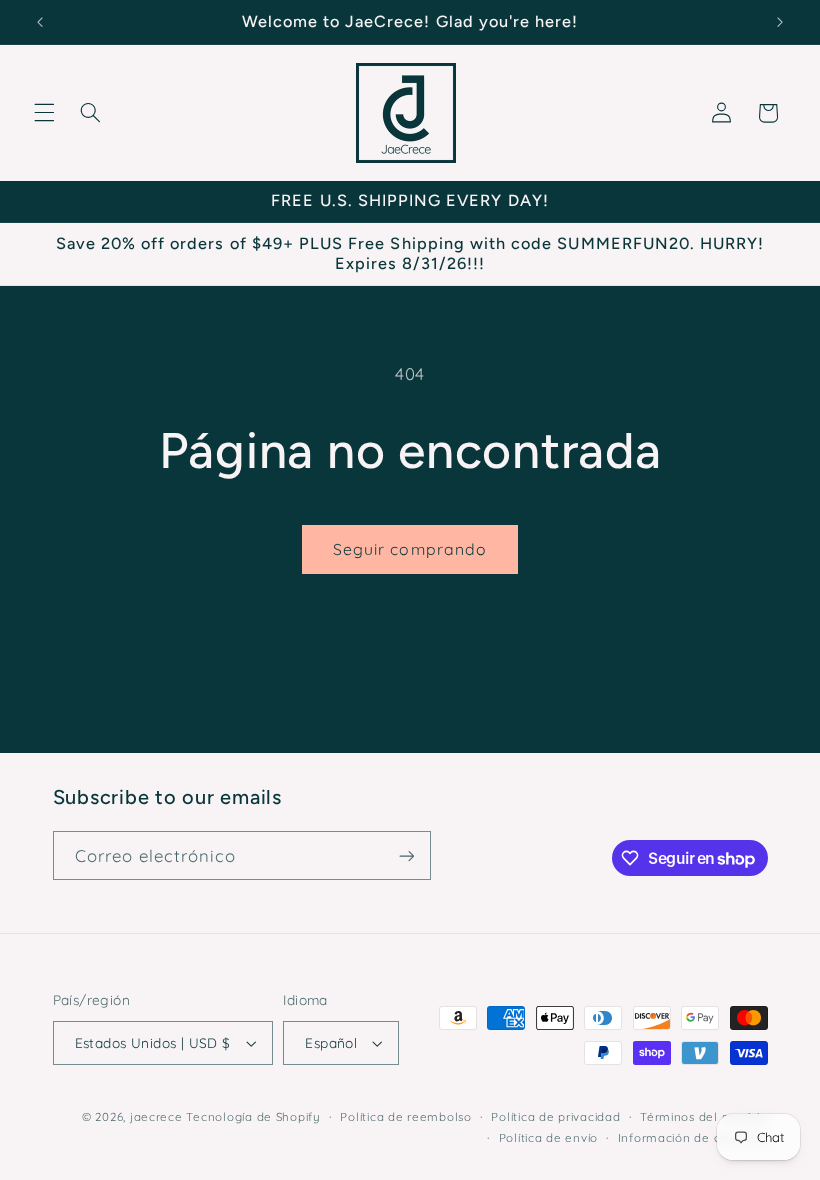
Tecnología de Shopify (253, 1116)
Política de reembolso (405, 1116)
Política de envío (549, 1137)
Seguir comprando (410, 549)
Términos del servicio (703, 1116)
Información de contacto (693, 1137)
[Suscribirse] (406, 855)
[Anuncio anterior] (40, 22)
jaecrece (156, 1116)
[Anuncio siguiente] (780, 22)
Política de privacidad (555, 1116)
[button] (44, 113)
